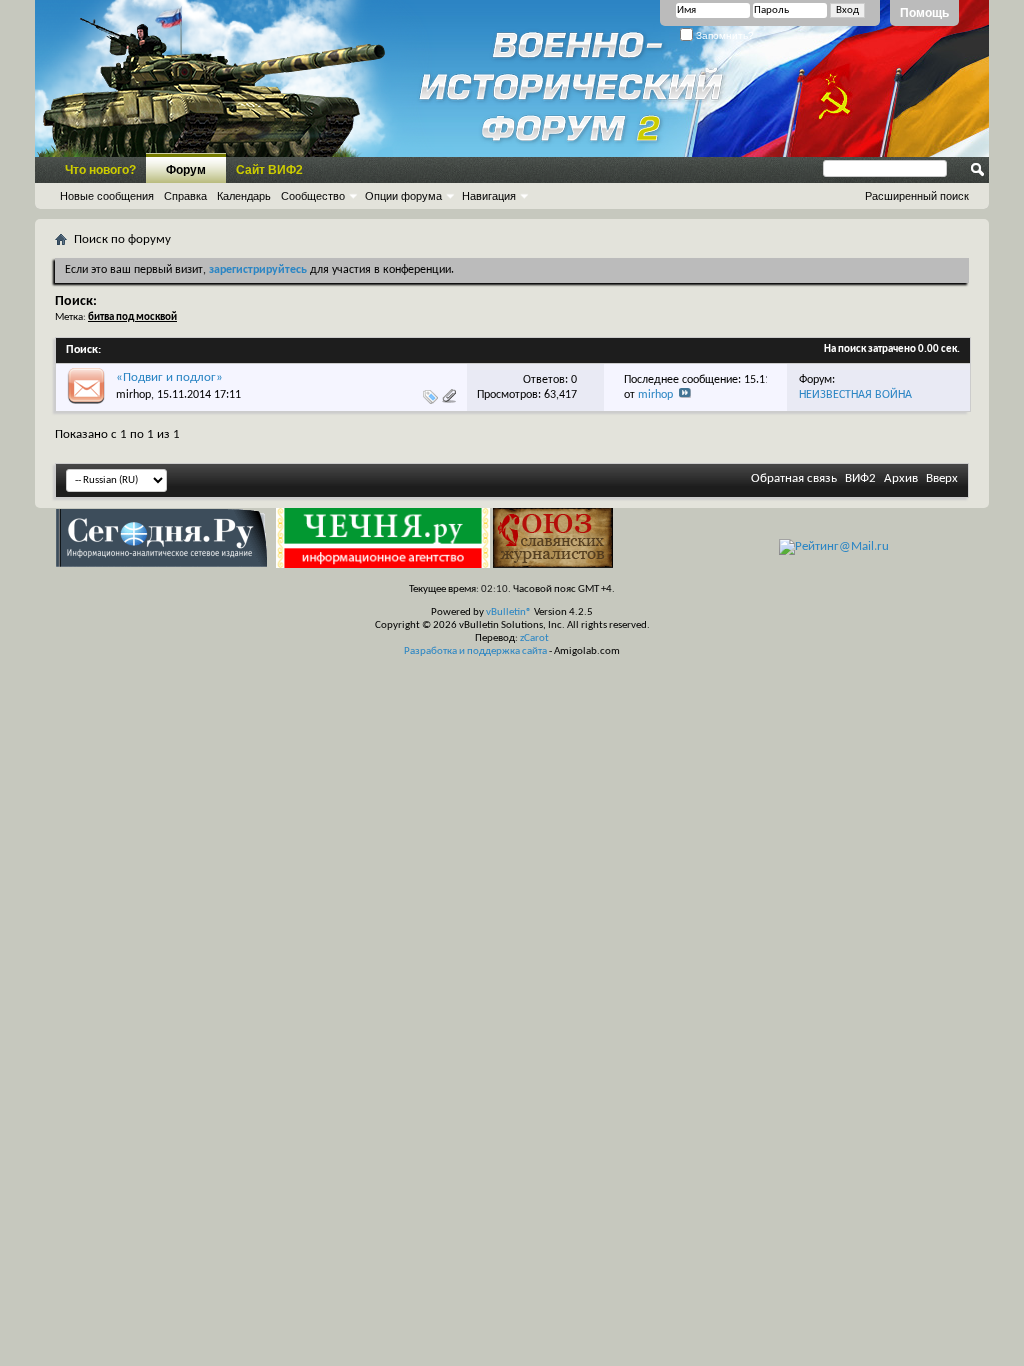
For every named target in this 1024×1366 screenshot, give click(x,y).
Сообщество (313, 196)
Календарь (244, 196)
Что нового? (100, 170)
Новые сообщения (107, 196)
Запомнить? (723, 35)
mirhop (133, 395)
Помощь (924, 13)
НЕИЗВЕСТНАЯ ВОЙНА (855, 395)
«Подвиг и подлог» (169, 377)
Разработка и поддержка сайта (475, 651)
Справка (185, 196)
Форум (186, 170)
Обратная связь (794, 478)
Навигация (489, 196)
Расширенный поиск (917, 196)
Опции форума (403, 196)
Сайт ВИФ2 (269, 170)
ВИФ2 (860, 478)
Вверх (942, 478)
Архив (901, 478)
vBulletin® (509, 612)
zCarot (534, 638)
